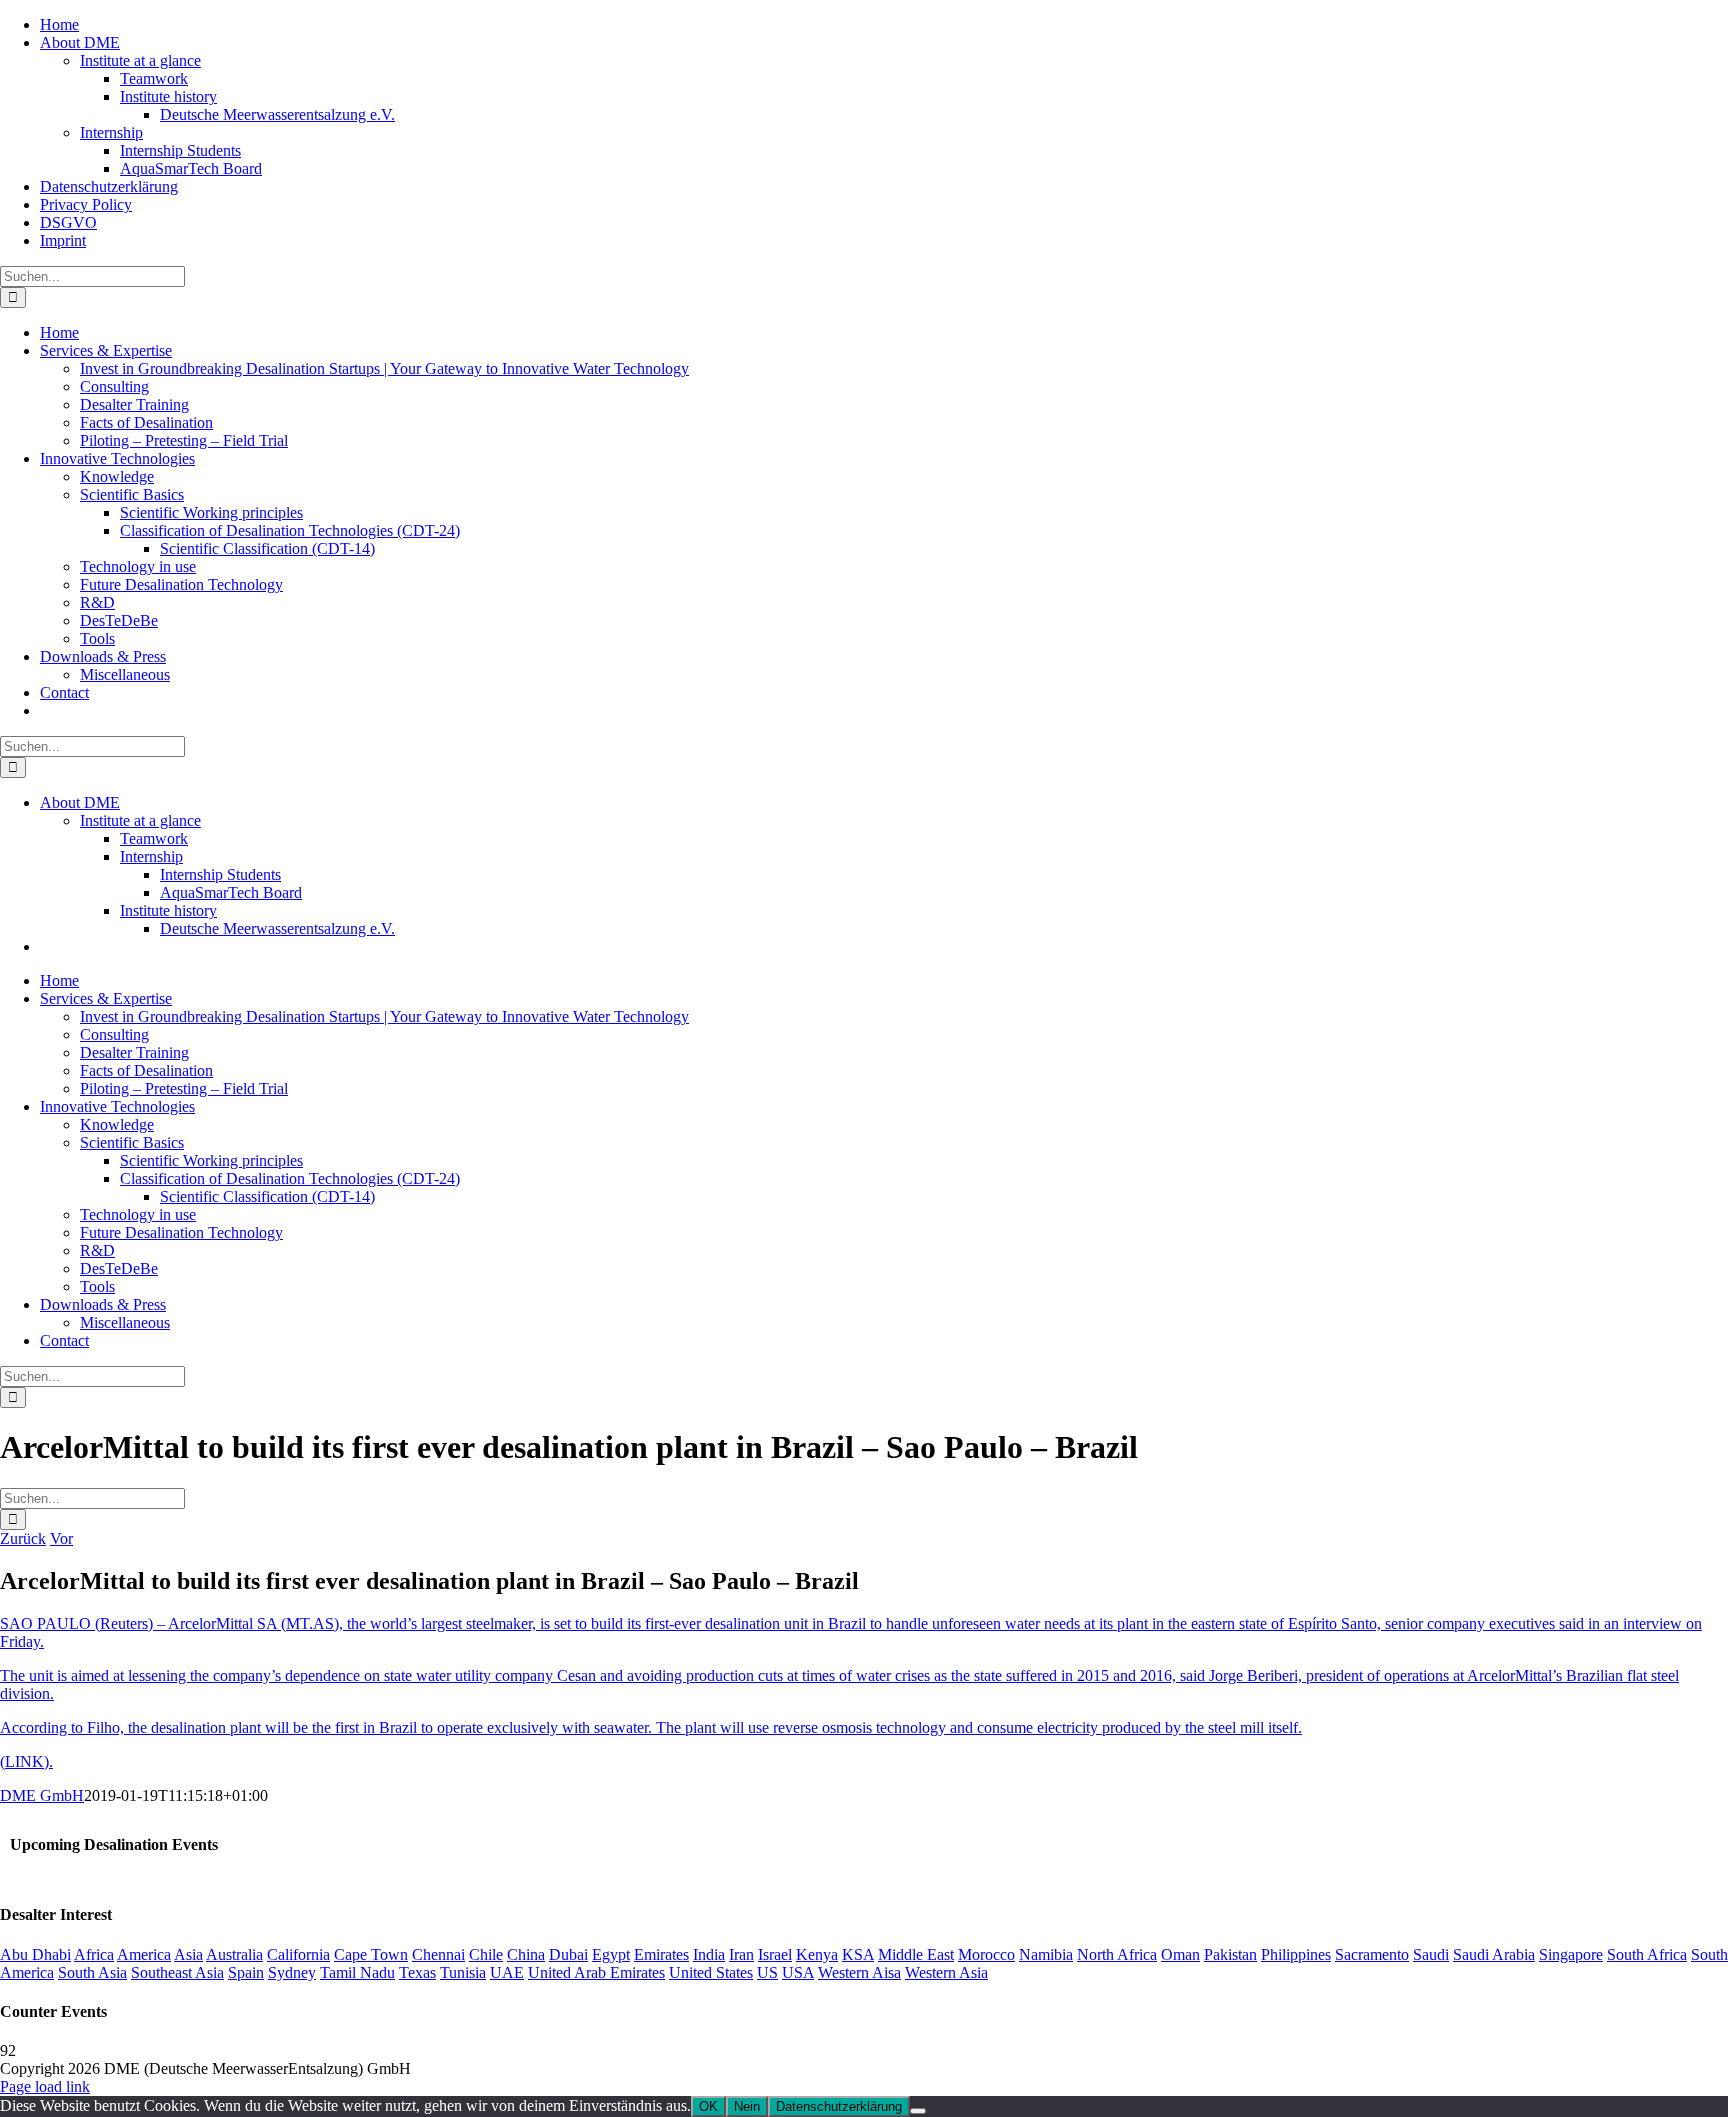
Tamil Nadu (357, 1972)
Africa (94, 1954)
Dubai (568, 1954)
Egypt (611, 1954)
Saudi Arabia (1494, 1954)
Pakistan (1230, 1954)
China (526, 1954)
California (298, 1954)
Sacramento (1372, 1954)
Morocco (986, 1954)
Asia (188, 1954)
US (767, 1972)
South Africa (1647, 1954)
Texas (417, 1972)
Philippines (1296, 1954)
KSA (858, 1954)
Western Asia (946, 1972)
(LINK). (26, 1761)
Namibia (1046, 1954)
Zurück (23, 1538)
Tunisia (463, 1972)
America (144, 1954)
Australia (234, 1954)
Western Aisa (859, 1972)
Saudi (1431, 1954)
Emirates (661, 1954)
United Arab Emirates (596, 1972)
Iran (741, 1954)
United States (711, 1972)
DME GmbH (42, 1795)
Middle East (916, 1954)
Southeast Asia (177, 1972)
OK (708, 2106)
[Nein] (918, 2111)
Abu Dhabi (35, 1954)
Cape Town (371, 1954)
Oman (1180, 1954)
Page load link (45, 2086)
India (709, 1954)
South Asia (92, 1972)
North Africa (1117, 1954)
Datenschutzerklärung (839, 2106)
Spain (246, 1972)
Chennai (438, 1954)
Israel (775, 1954)
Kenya (817, 1954)
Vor (61, 1538)
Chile (486, 1954)
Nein (747, 2106)
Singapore (1571, 1954)
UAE (507, 1972)
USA (798, 1972)
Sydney (292, 1972)
